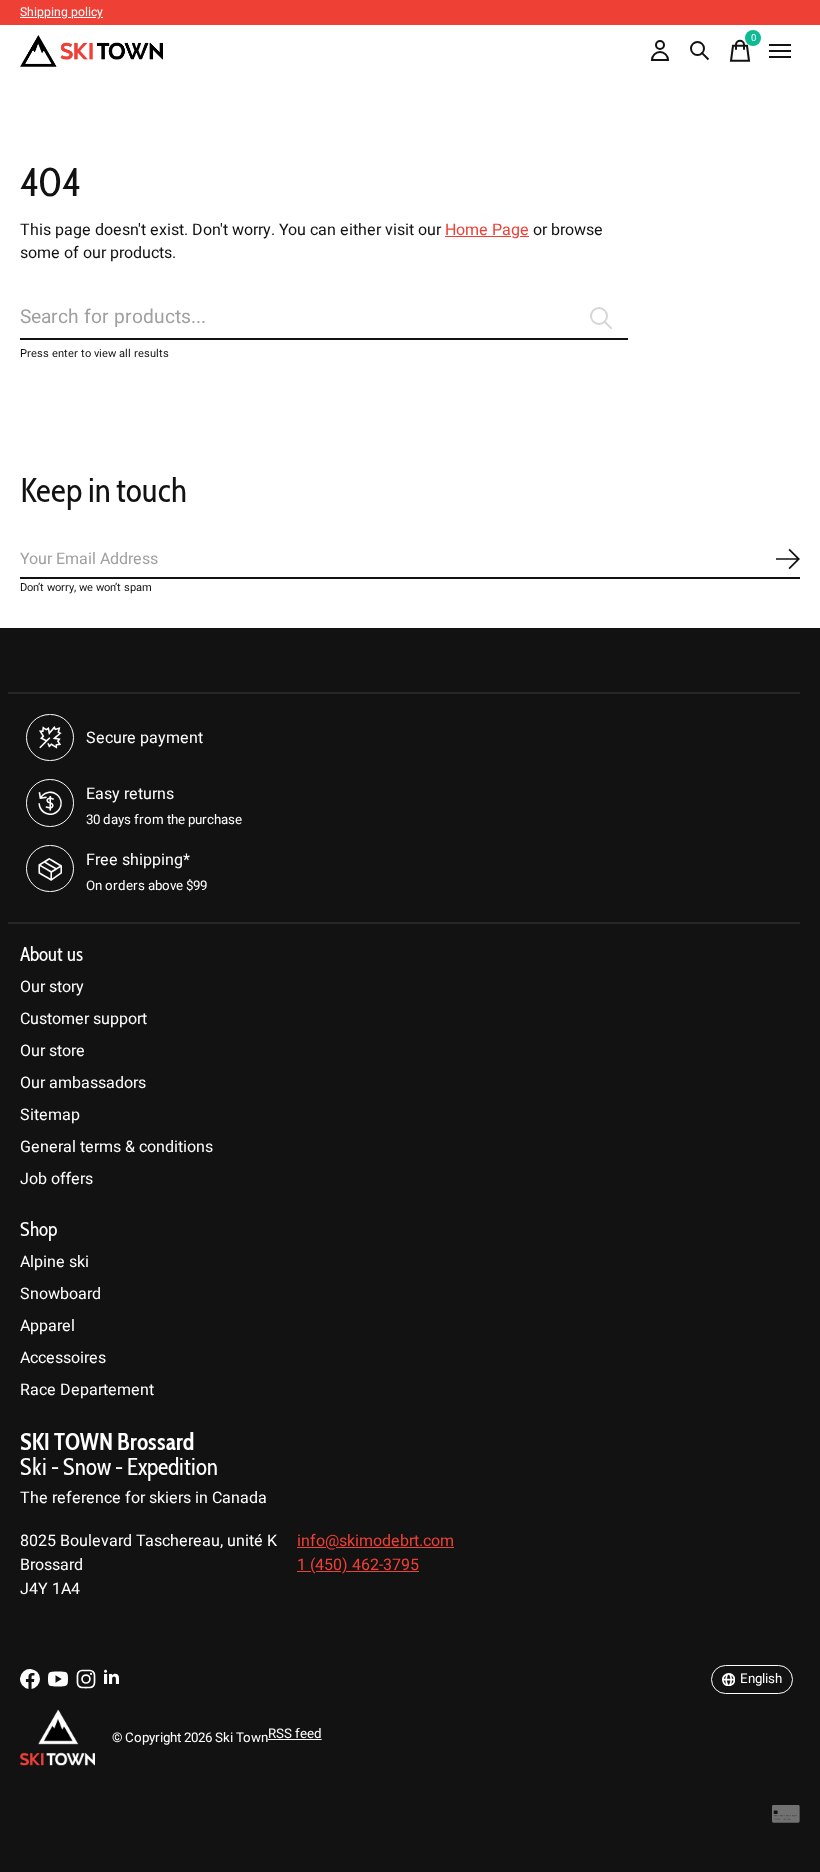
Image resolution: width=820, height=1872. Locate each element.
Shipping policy (61, 12)
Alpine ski (54, 1262)
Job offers (56, 1179)
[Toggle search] (700, 51)
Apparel (47, 1326)
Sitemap (50, 1115)
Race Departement (87, 1390)
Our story (52, 987)
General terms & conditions (116, 1147)
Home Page (487, 230)
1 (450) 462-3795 (358, 1565)
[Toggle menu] (780, 51)
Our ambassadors (83, 1083)
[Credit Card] (786, 1819)
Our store (52, 1051)
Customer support (83, 1019)
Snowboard (60, 1294)
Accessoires (63, 1358)
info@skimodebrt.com (375, 1541)
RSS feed (295, 1734)
